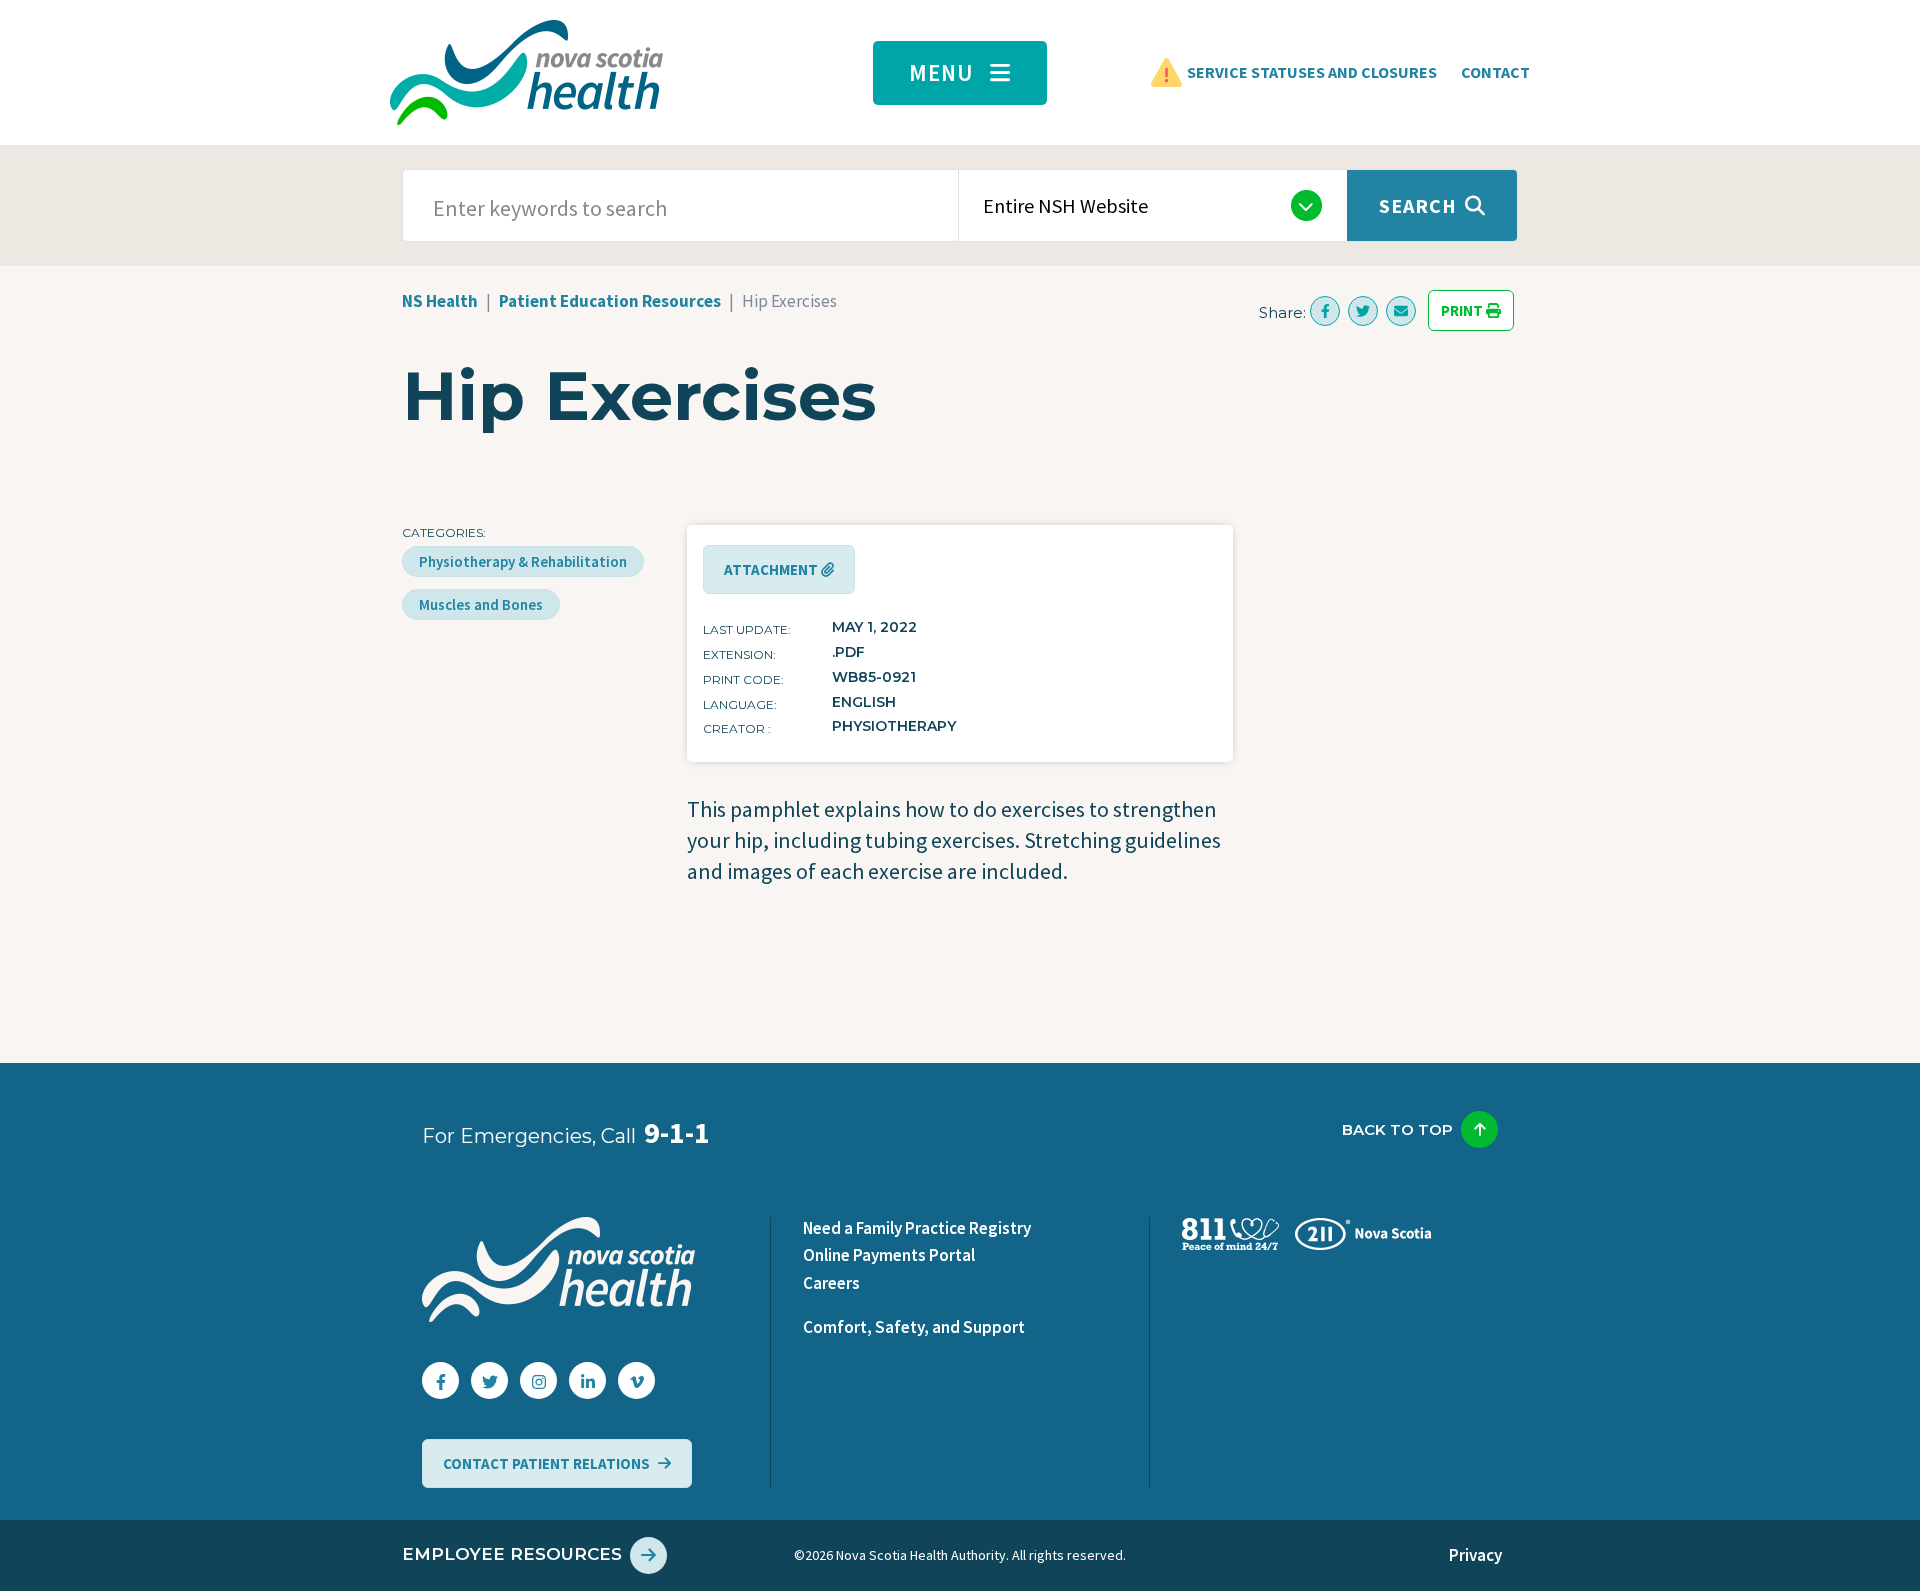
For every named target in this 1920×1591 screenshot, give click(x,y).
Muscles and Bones (481, 604)
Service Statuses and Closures (1312, 72)
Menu (941, 72)
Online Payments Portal (889, 1255)
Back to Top (1397, 1129)
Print (1463, 310)
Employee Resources (512, 1554)
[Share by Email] (1401, 311)
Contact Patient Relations (546, 1463)
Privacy (1475, 1555)
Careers (831, 1283)
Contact (1495, 72)
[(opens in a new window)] (1325, 311)
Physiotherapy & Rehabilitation (523, 561)
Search (1418, 205)
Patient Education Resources (610, 301)
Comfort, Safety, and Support (914, 1327)
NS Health (440, 301)
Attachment (772, 569)
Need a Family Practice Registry (917, 1228)
